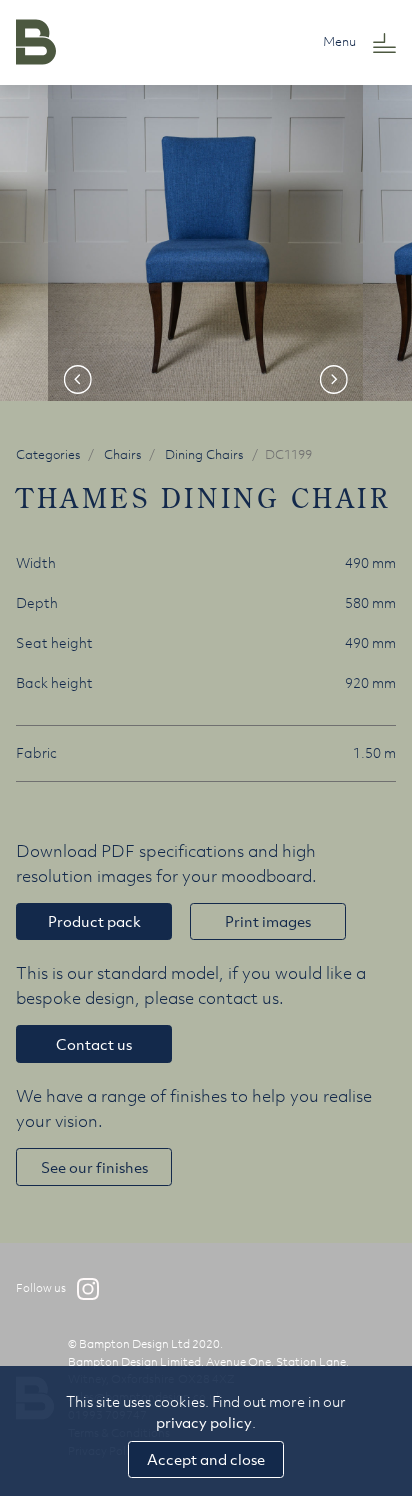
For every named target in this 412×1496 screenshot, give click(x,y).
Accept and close (206, 1459)
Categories (48, 454)
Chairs (123, 454)
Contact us (94, 1044)
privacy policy (204, 1422)
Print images (268, 921)
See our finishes (94, 1167)
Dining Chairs (204, 454)
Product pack (94, 921)
